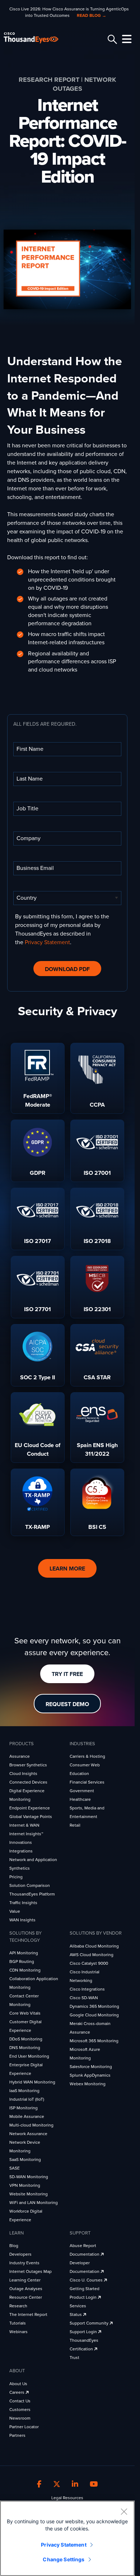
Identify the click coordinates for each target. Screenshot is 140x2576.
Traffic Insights (23, 1903)
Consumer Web (85, 1765)
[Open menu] (126, 39)
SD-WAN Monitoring (29, 2177)
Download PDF (67, 969)
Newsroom (20, 2418)
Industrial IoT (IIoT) (27, 2099)
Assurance (20, 1756)
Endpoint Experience (30, 1808)
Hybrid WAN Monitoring (32, 2082)
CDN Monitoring (25, 1970)
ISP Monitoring (24, 2108)
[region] (67, 2538)
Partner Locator (24, 2427)
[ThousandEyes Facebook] (39, 2485)
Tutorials (18, 2323)
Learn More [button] (67, 1569)
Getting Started (85, 2289)
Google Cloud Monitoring (94, 2015)
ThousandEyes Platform (32, 1894)
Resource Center (26, 2297)
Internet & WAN (24, 1825)
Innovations (21, 1842)
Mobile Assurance (27, 2116)
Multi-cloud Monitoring (31, 2125)
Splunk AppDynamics (90, 2075)
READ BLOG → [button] (92, 15)
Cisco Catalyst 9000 (89, 1963)
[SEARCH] (111, 39)
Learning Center (25, 2280)
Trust (74, 2358)
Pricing (16, 1877)
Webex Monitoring (88, 2084)
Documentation (85, 2254)
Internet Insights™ (26, 1834)
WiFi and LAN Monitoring (34, 2203)
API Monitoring (24, 1953)
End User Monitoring (29, 2056)
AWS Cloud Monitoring (92, 1955)
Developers (20, 2254)
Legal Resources (67, 2498)
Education (79, 1774)
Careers (17, 2392)
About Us (18, 2384)
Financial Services (87, 1782)
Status (76, 2314)
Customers (20, 2410)
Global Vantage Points (31, 1817)
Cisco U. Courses (87, 2280)
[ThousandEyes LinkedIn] (75, 2485)
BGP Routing (22, 1962)
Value (15, 1911)
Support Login (84, 2332)
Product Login (84, 2297)
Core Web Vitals (25, 2013)
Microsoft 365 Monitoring (94, 2041)
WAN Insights (22, 1920)
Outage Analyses (26, 2289)
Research (18, 2306)
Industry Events (24, 2263)
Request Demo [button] (67, 1704)
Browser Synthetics (28, 1765)
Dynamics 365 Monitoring (94, 2006)
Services (78, 2306)
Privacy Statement (47, 942)
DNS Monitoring (25, 2048)
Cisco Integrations (87, 1989)
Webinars (18, 2332)
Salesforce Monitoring (91, 2067)
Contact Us (20, 2401)
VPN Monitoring (25, 2185)
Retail (75, 1825)
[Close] (124, 2511)
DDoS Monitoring (26, 2039)
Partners (17, 2435)
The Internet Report (28, 2314)
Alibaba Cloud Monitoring (94, 1946)
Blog (14, 2246)
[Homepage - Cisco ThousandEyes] (37, 38)
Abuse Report (83, 2246)
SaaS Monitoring (25, 2160)
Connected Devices (28, 1782)
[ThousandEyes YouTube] (94, 2485)
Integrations (21, 1851)
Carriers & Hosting (87, 1756)
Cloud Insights (23, 1774)
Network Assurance (28, 2134)
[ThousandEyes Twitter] (57, 2485)
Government (82, 1791)
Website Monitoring (29, 2194)
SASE (15, 2168)
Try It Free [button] (67, 1674)
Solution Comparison (30, 1885)
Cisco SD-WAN (84, 1998)
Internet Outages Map (31, 2271)
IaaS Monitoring (24, 2091)
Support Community (90, 2323)
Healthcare (80, 1799)
